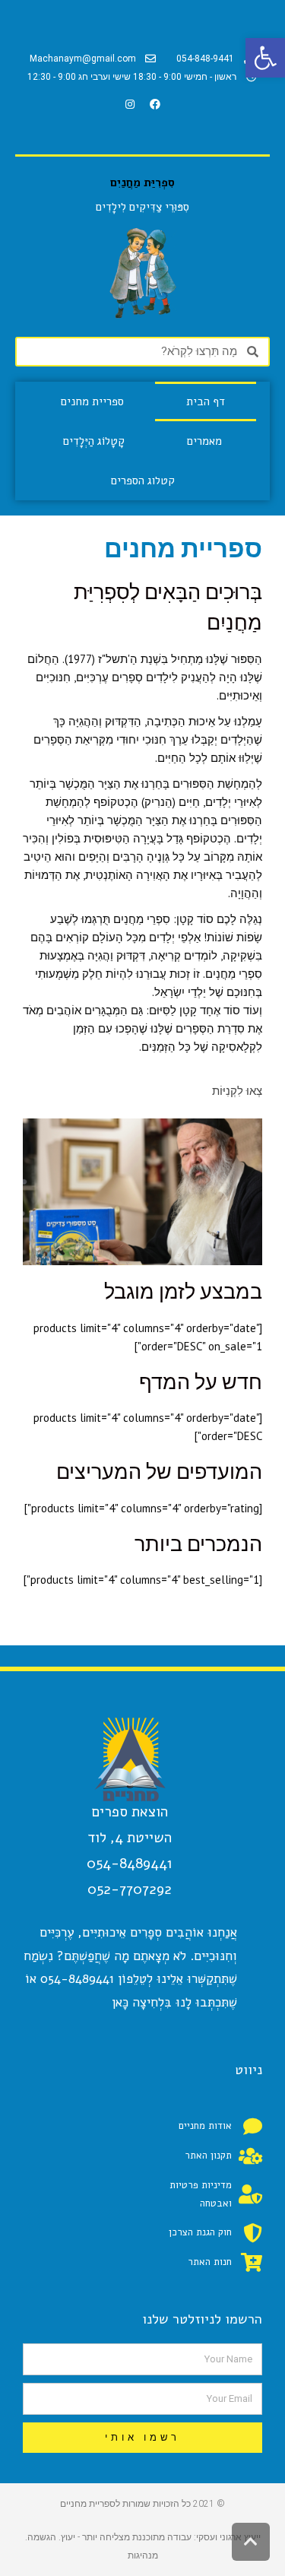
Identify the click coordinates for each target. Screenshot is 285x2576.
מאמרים (204, 441)
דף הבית (206, 401)
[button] (265, 58)
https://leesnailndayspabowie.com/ (176, 1598)
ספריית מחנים (92, 401)
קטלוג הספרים (143, 481)
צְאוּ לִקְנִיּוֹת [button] (237, 1091)
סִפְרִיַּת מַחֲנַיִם (142, 182)
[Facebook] (155, 104)
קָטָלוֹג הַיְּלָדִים (94, 441)
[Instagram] (130, 104)
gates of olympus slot (171, 893)
